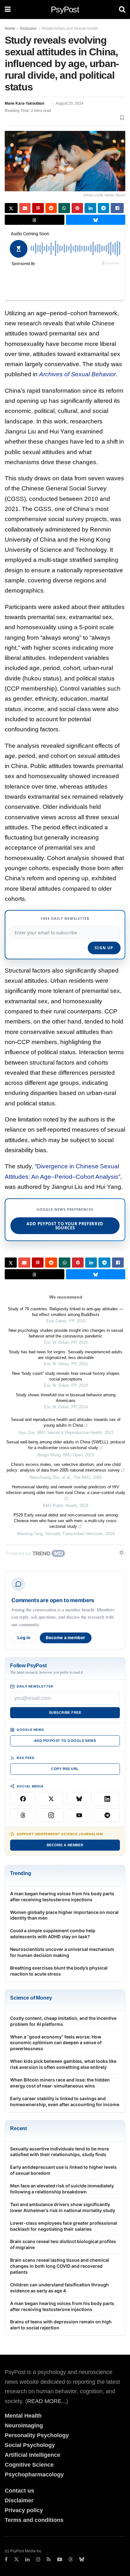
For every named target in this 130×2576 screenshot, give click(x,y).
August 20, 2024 (70, 103)
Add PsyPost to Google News (65, 1741)
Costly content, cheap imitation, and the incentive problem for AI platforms (63, 2021)
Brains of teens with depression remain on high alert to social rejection (61, 2325)
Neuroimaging (24, 2425)
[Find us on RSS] (49, 2560)
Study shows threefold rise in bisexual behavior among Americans (66, 1398)
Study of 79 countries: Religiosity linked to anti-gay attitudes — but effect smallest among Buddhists (66, 1312)
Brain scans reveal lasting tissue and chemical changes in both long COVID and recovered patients (60, 2266)
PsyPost (65, 9)
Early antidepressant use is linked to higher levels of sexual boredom (63, 2170)
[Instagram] (51, 1815)
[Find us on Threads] (71, 2560)
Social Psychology (30, 2445)
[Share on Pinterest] (77, 208)
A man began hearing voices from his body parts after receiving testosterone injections (62, 1897)
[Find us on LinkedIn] (27, 2560)
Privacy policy (24, 2510)
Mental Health (23, 2416)
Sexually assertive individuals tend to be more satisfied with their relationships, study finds (59, 2152)
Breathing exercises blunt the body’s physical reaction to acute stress (59, 1971)
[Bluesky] (79, 1799)
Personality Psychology (37, 2435)
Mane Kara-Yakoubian (24, 103)
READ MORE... (47, 2401)
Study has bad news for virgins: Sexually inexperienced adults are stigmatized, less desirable (66, 1355)
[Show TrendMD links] (121, 1552)
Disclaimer (19, 2500)
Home (10, 28)
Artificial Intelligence (32, 2455)
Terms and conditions (34, 2520)
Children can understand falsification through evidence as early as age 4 (59, 2288)
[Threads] (23, 1815)
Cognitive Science (29, 2465)
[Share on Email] (25, 208)
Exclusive (28, 28)
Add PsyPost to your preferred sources (65, 1226)
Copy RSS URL (65, 1769)
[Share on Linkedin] (90, 208)
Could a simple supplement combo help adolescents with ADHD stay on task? (53, 1934)
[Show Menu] (8, 9)
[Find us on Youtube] (60, 2560)
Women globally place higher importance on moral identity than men (64, 1915)
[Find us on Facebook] (6, 2560)
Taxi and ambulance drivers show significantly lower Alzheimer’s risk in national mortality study (63, 2207)
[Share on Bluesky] (96, 220)
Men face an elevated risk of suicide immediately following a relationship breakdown (62, 2189)
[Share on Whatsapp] (64, 208)
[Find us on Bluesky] (82, 2560)
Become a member (66, 1638)
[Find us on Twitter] (16, 2560)
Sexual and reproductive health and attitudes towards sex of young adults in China (66, 1422)
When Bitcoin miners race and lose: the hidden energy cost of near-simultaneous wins (60, 2083)
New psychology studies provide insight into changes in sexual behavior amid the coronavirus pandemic (66, 1333)
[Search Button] (122, 9)
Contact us (19, 2491)
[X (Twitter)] (51, 1799)
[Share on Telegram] (104, 208)
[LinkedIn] (107, 1799)
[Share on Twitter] (11, 208)
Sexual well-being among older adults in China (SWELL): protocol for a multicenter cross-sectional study (66, 1445)
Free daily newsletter (65, 918)
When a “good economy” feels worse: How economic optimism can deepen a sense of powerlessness (56, 2043)
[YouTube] (79, 1815)
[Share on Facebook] (117, 208)
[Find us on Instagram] (38, 2560)
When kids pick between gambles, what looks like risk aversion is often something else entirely (63, 2064)
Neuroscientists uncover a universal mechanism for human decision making (62, 1952)
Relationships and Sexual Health (70, 28)
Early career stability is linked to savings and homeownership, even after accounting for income (65, 2101)
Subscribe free (65, 1712)
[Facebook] (23, 1799)
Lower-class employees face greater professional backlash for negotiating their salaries (64, 2226)
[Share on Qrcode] (38, 208)
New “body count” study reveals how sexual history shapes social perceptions (66, 1376)
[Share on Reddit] (51, 208)
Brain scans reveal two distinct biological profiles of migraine (63, 2244)
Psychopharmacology (34, 2475)
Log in (24, 1638)
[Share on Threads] (35, 220)
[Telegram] (107, 1815)
